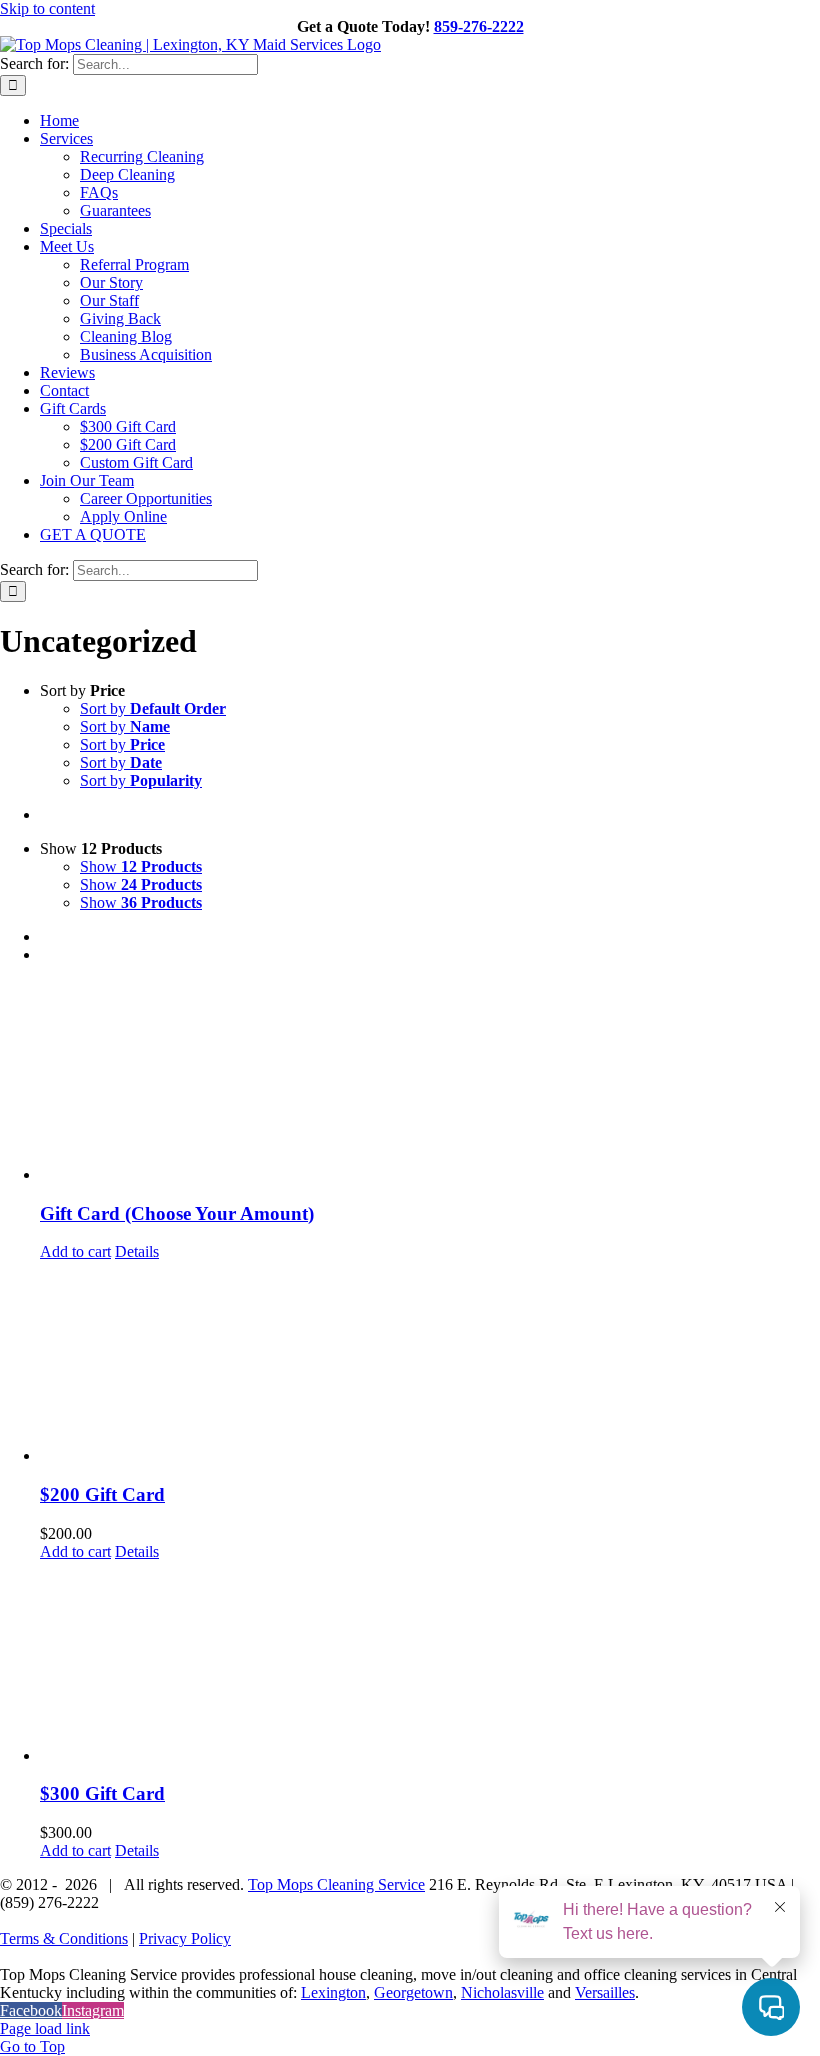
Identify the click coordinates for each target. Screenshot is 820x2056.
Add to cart (75, 1251)
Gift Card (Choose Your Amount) (177, 1213)
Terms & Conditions (64, 1938)
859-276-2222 (479, 26)
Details (137, 1251)
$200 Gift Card (102, 1494)
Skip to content (47, 8)
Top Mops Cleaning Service (336, 1884)
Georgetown (413, 1992)
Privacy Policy (185, 1938)
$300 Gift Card (102, 1793)
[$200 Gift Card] (430, 1363)
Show (141, 866)
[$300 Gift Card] (430, 1663)
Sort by (153, 708)
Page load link (45, 2028)
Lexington (333, 1992)
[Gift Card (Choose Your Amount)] (430, 1082)
